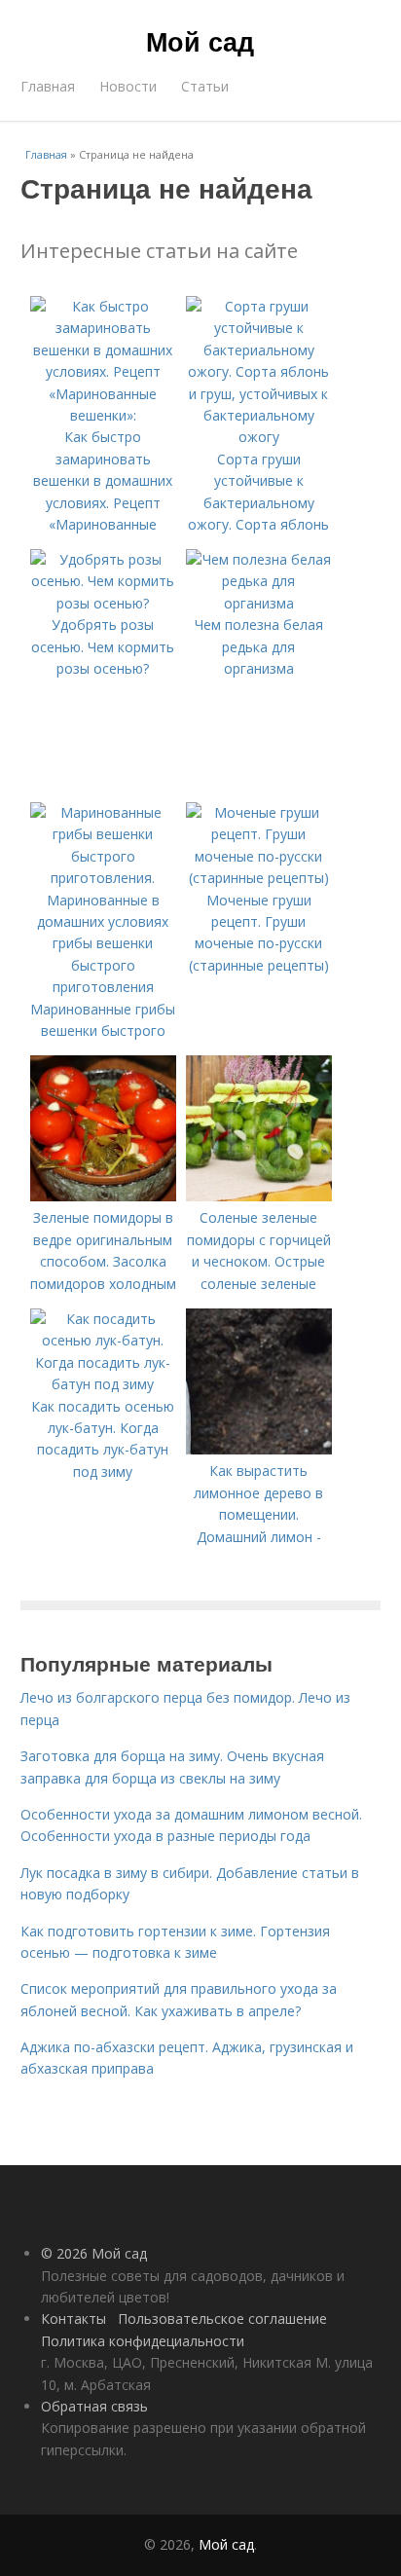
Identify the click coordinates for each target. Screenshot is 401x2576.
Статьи (205, 86)
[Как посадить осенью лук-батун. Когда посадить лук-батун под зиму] (103, 1384)
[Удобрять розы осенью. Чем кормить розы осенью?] (103, 603)
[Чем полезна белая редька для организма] (259, 603)
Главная (48, 86)
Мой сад (200, 41)
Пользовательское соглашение (222, 2318)
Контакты (73, 2318)
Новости (128, 86)
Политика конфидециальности (143, 2341)
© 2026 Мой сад (94, 2253)
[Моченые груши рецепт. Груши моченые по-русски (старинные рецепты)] (259, 878)
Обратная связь (94, 2406)
